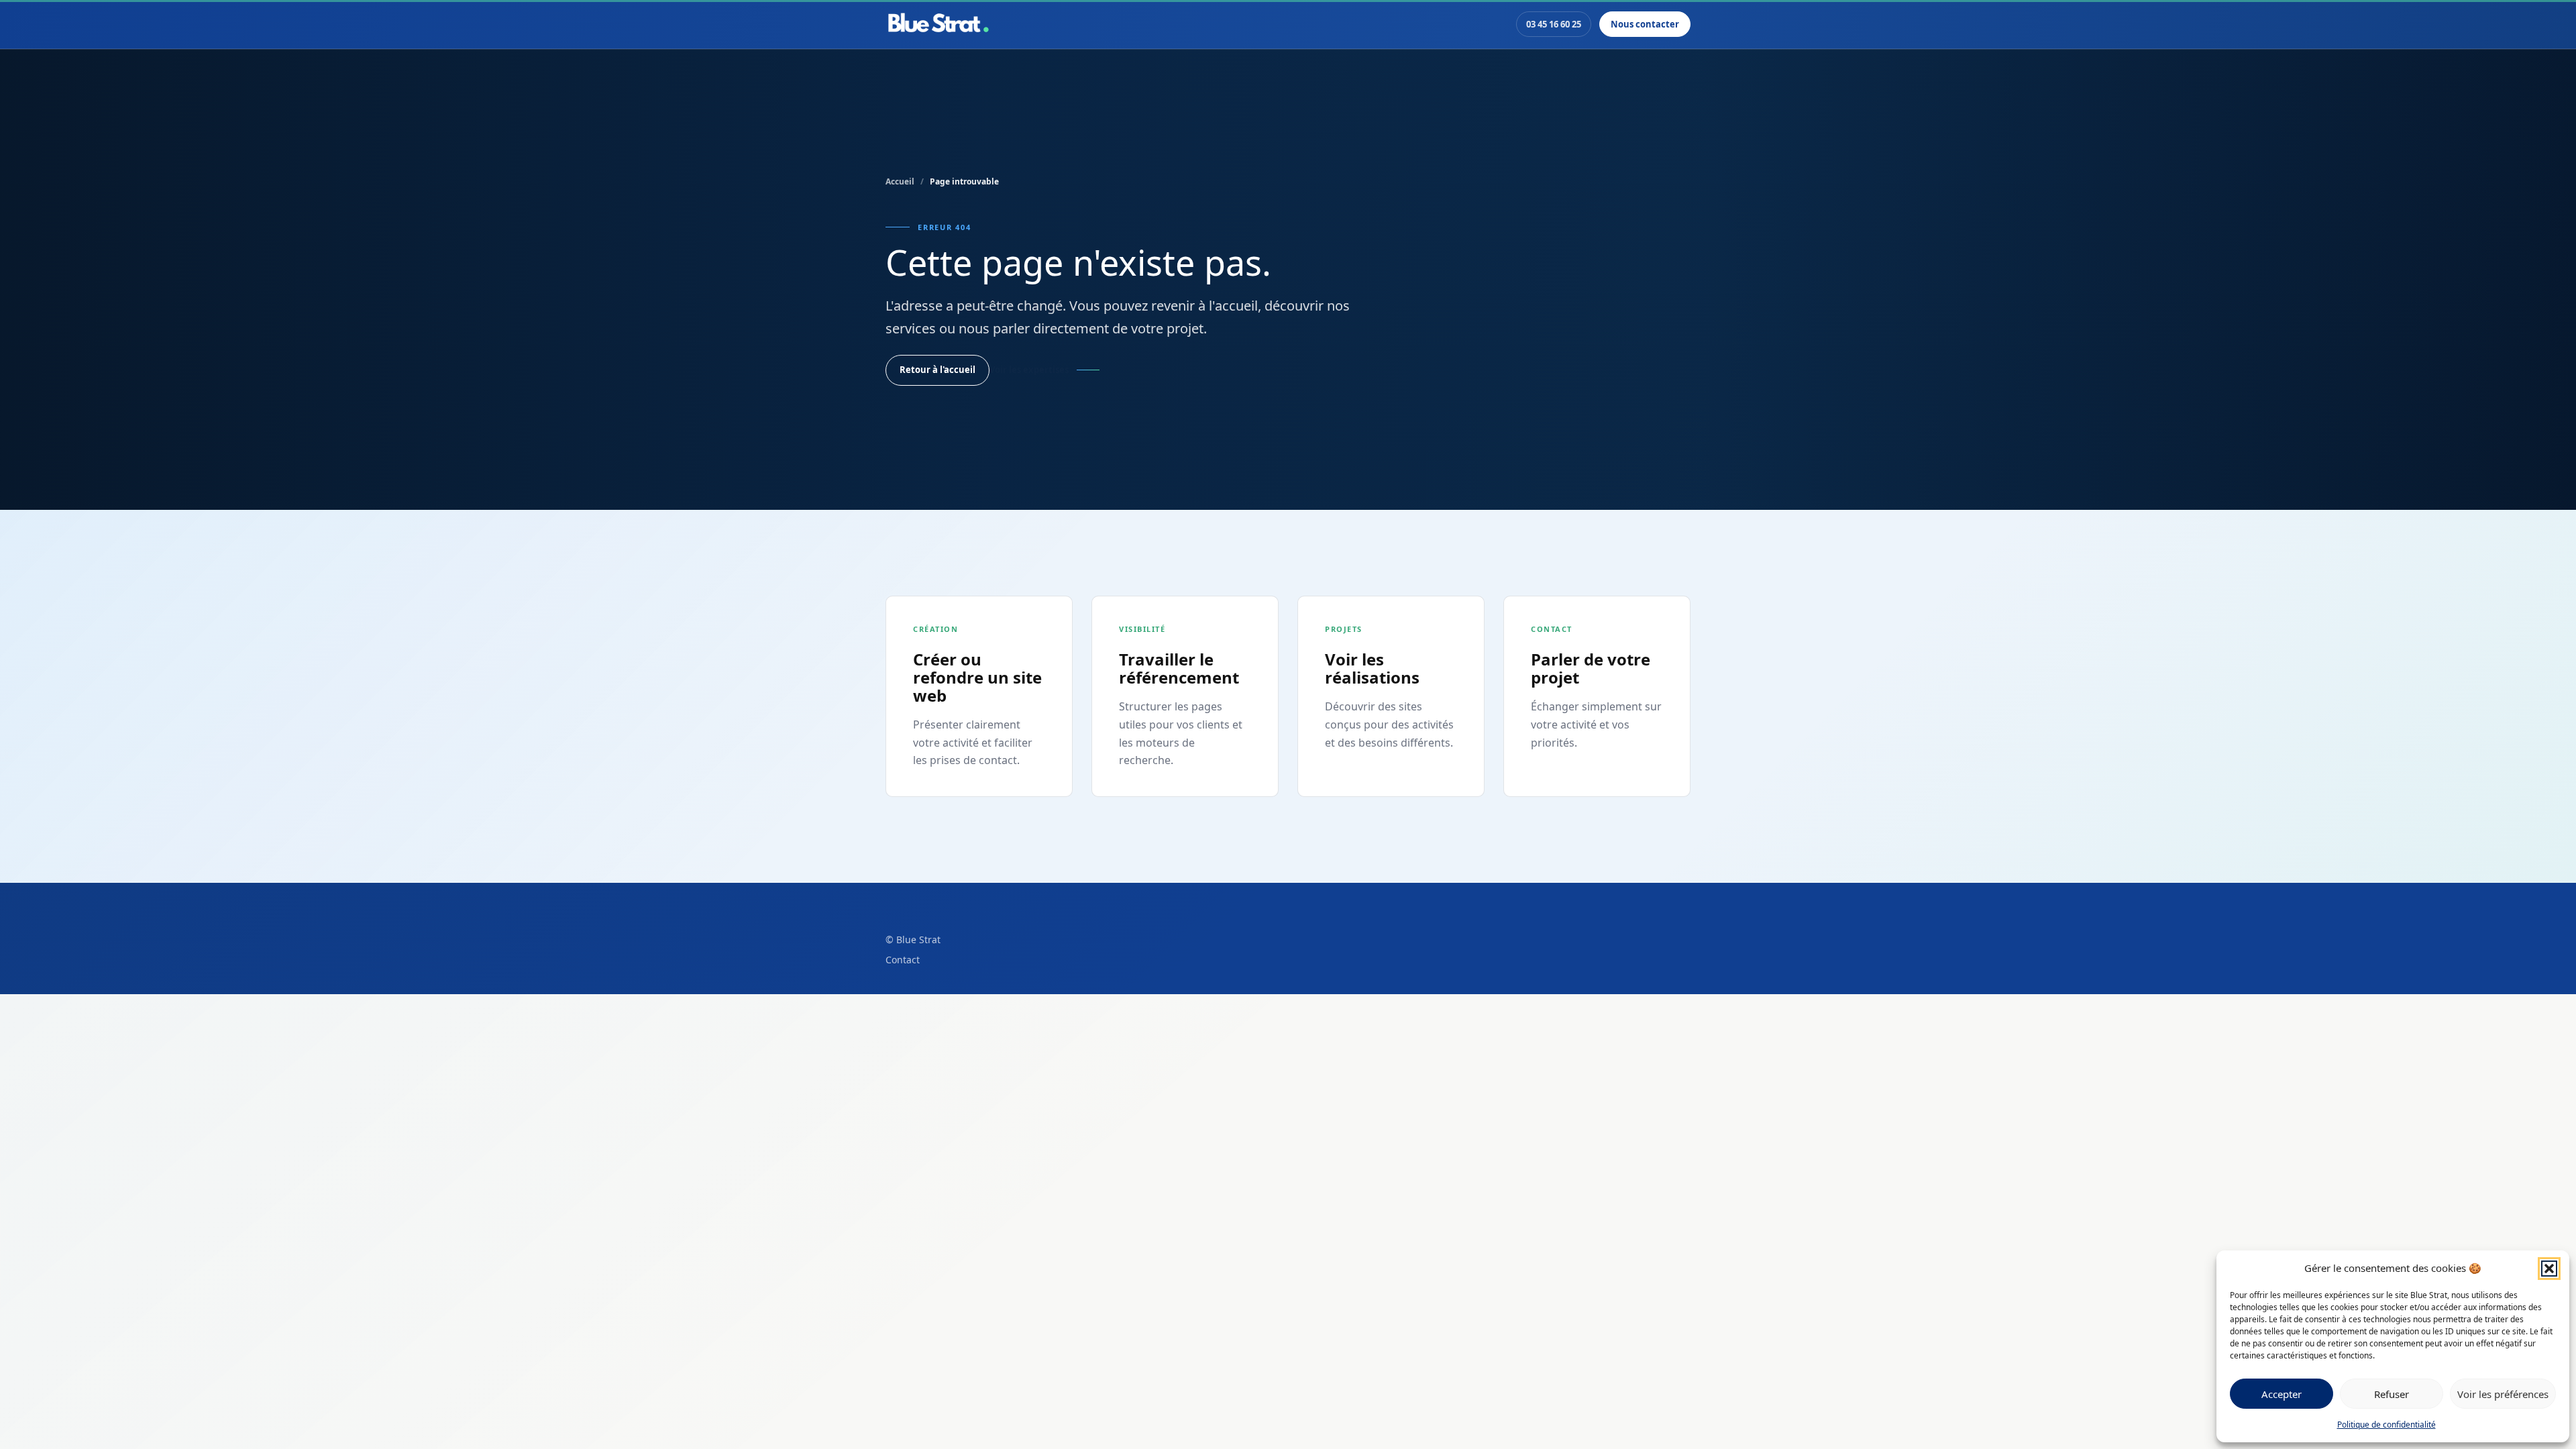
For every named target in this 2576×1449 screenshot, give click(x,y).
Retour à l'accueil (937, 370)
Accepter (2282, 1394)
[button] (2549, 1269)
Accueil (900, 181)
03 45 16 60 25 (1554, 24)
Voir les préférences (2503, 1394)
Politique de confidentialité (2386, 1425)
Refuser (2392, 1394)
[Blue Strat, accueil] (938, 24)
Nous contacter (1645, 24)
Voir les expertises (1029, 370)
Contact (903, 960)
